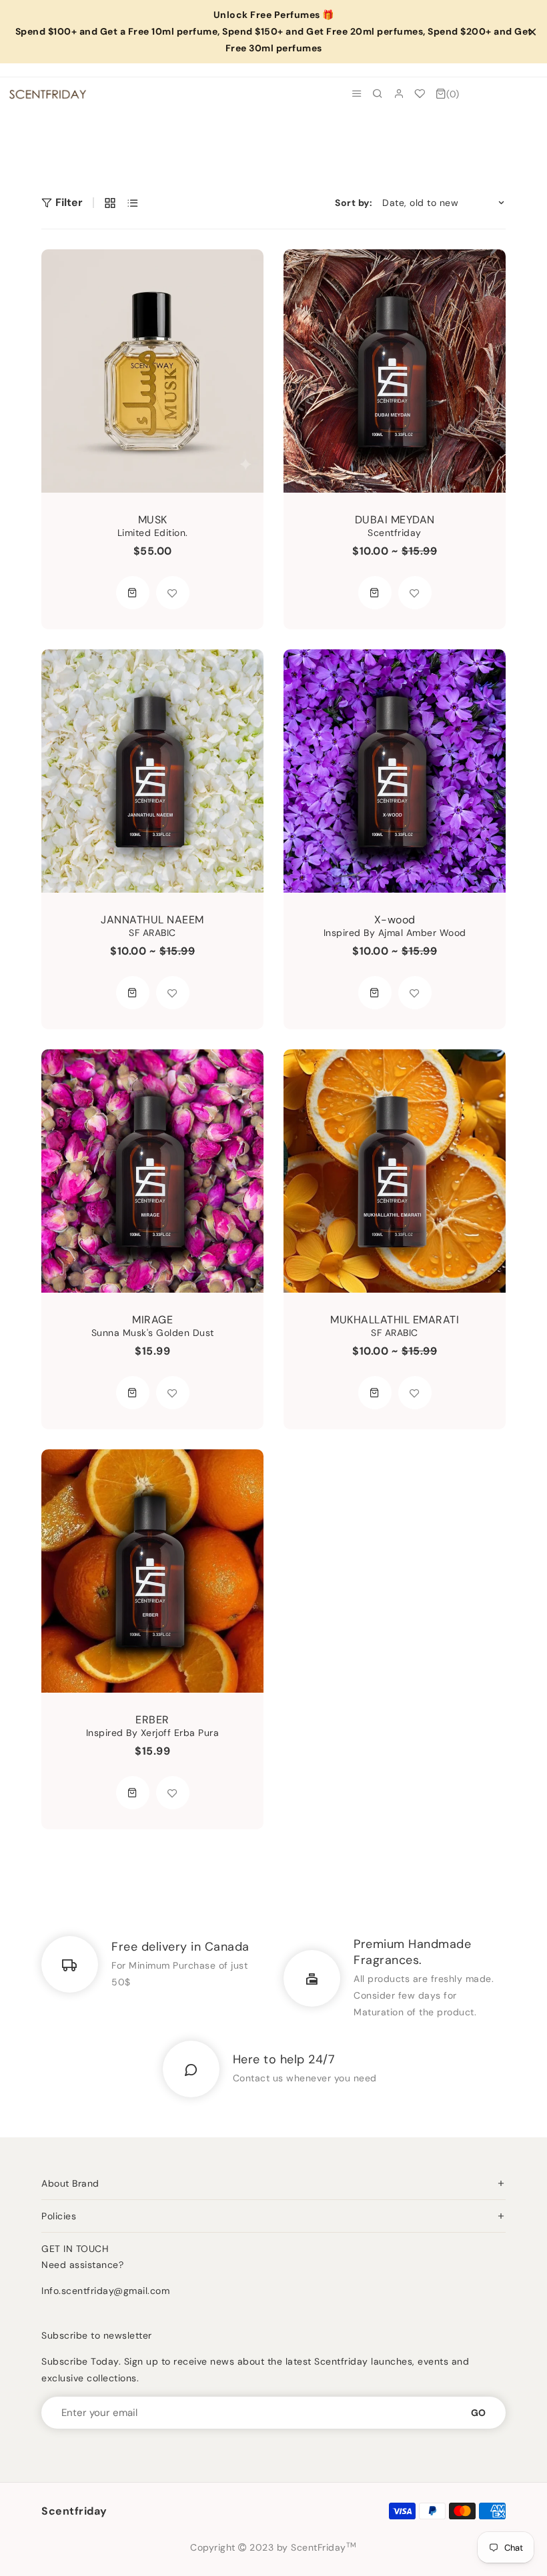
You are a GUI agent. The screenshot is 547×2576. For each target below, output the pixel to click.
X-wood (395, 920)
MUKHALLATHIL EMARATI (395, 1320)
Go (478, 2413)
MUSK (153, 520)
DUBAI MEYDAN (395, 520)
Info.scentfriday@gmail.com (105, 2291)
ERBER (152, 1720)
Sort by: (354, 203)
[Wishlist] (420, 94)
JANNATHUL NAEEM (152, 920)
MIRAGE (152, 1320)
